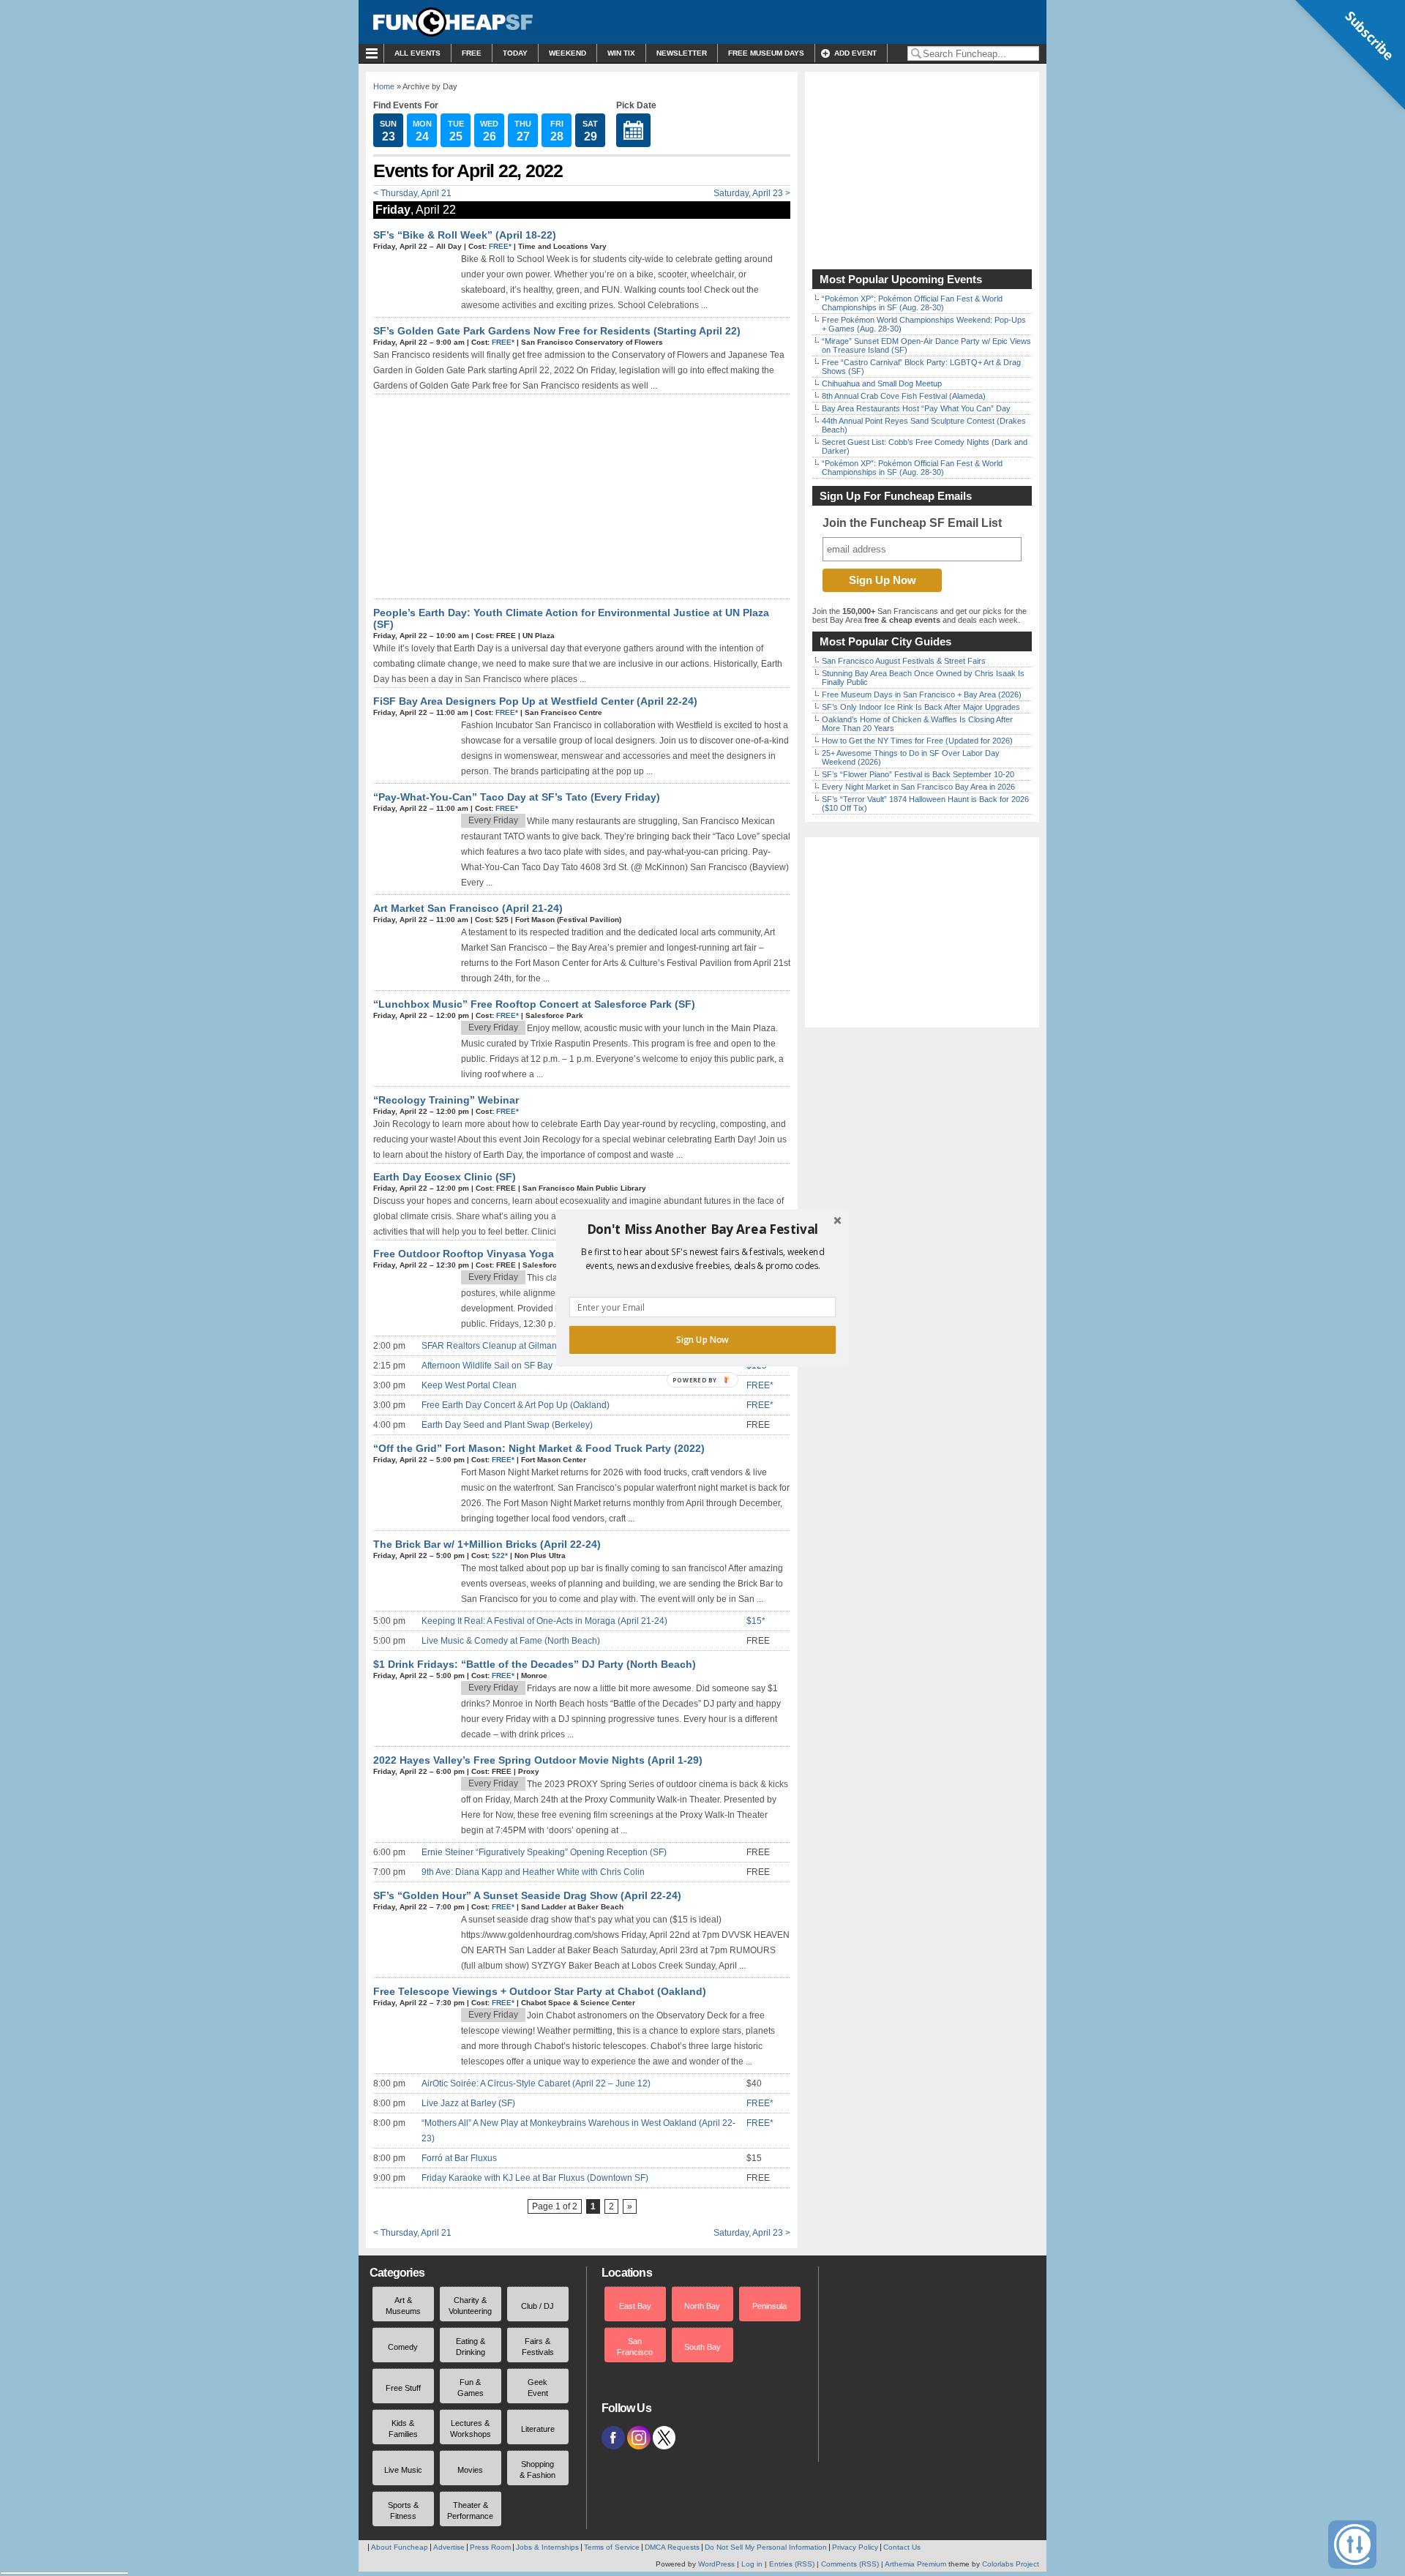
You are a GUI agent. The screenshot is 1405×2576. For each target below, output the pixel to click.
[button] (702, 1229)
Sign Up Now (702, 1340)
